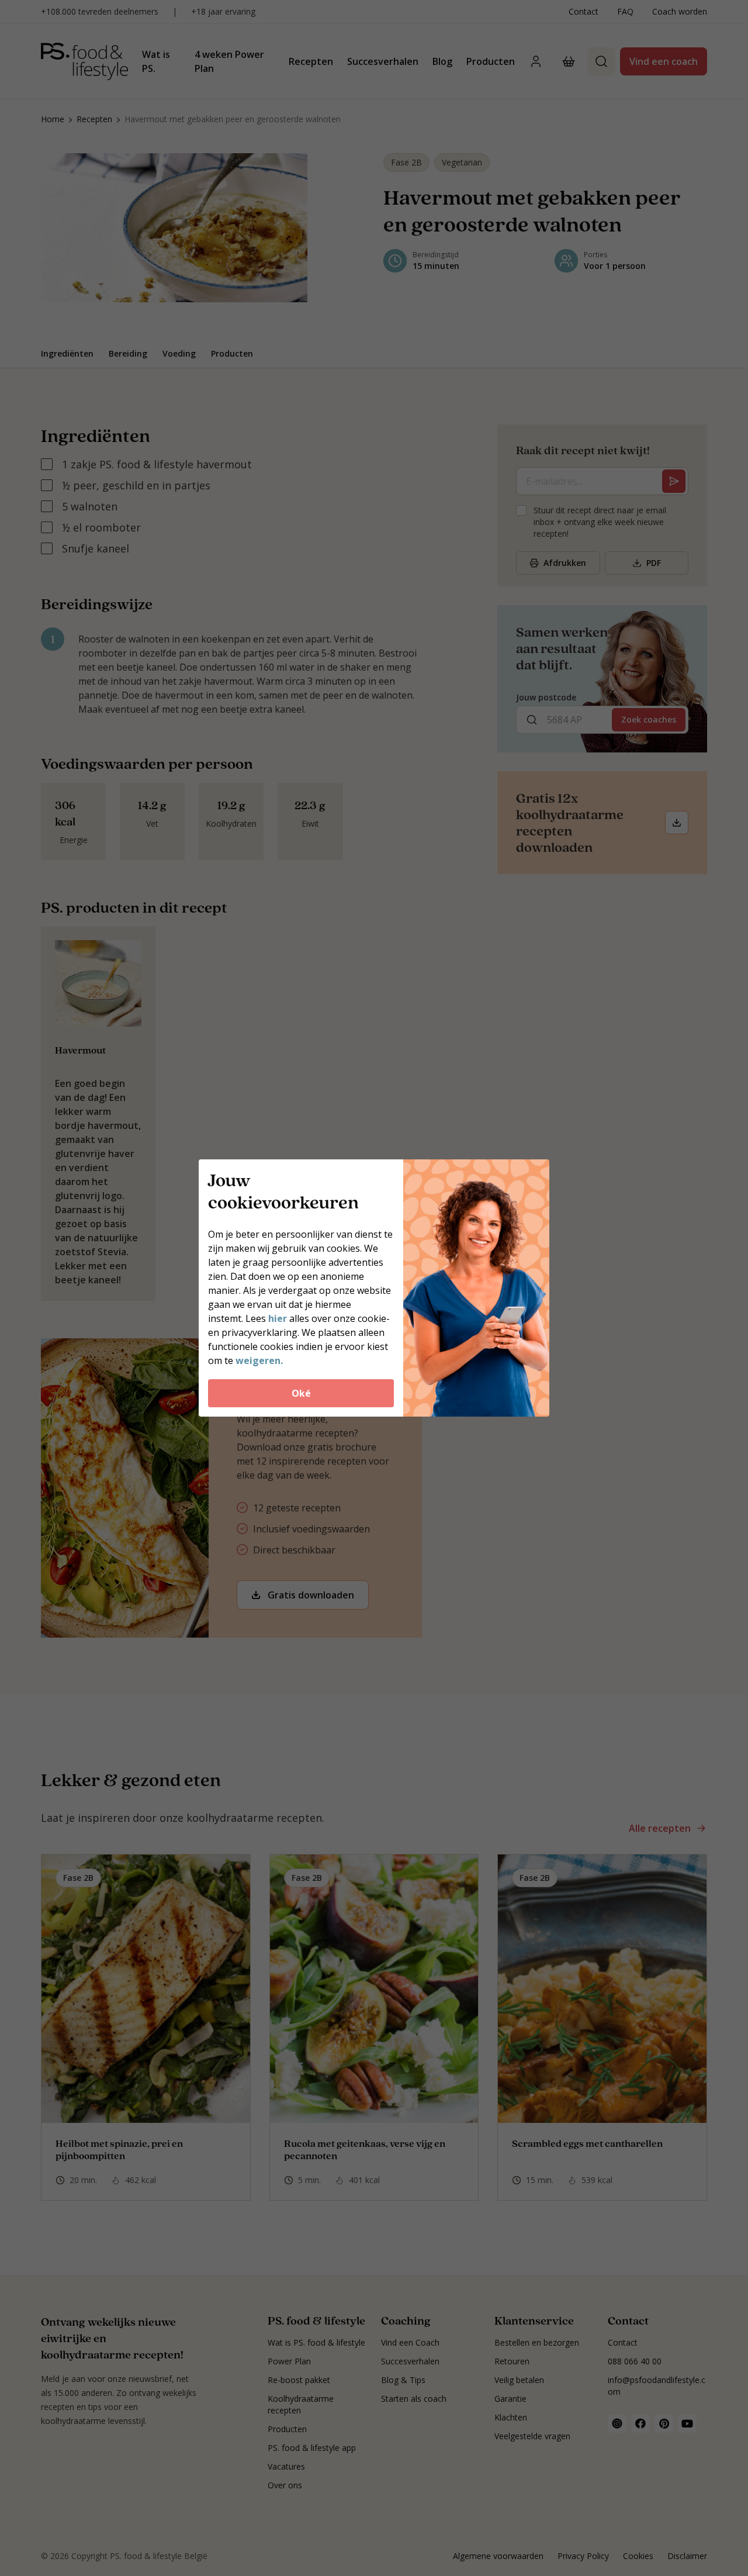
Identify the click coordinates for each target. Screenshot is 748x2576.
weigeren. (259, 1360)
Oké (301, 1393)
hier (278, 1318)
